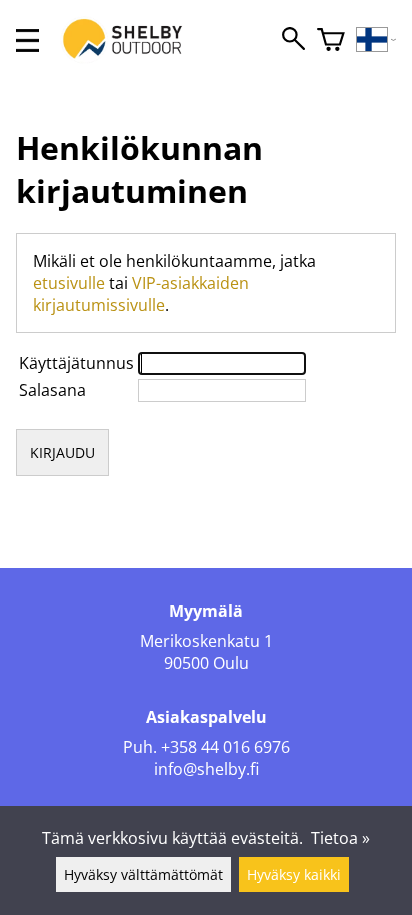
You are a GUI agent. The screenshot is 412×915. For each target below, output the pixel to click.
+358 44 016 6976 (225, 747)
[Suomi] (376, 40)
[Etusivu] (133, 58)
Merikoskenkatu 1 (206, 641)
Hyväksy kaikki (294, 874)
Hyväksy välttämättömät (143, 874)
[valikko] (27, 40)
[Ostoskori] (331, 40)
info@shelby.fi (206, 769)
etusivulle (69, 283)
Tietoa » (340, 838)
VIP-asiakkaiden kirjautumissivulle (141, 294)
